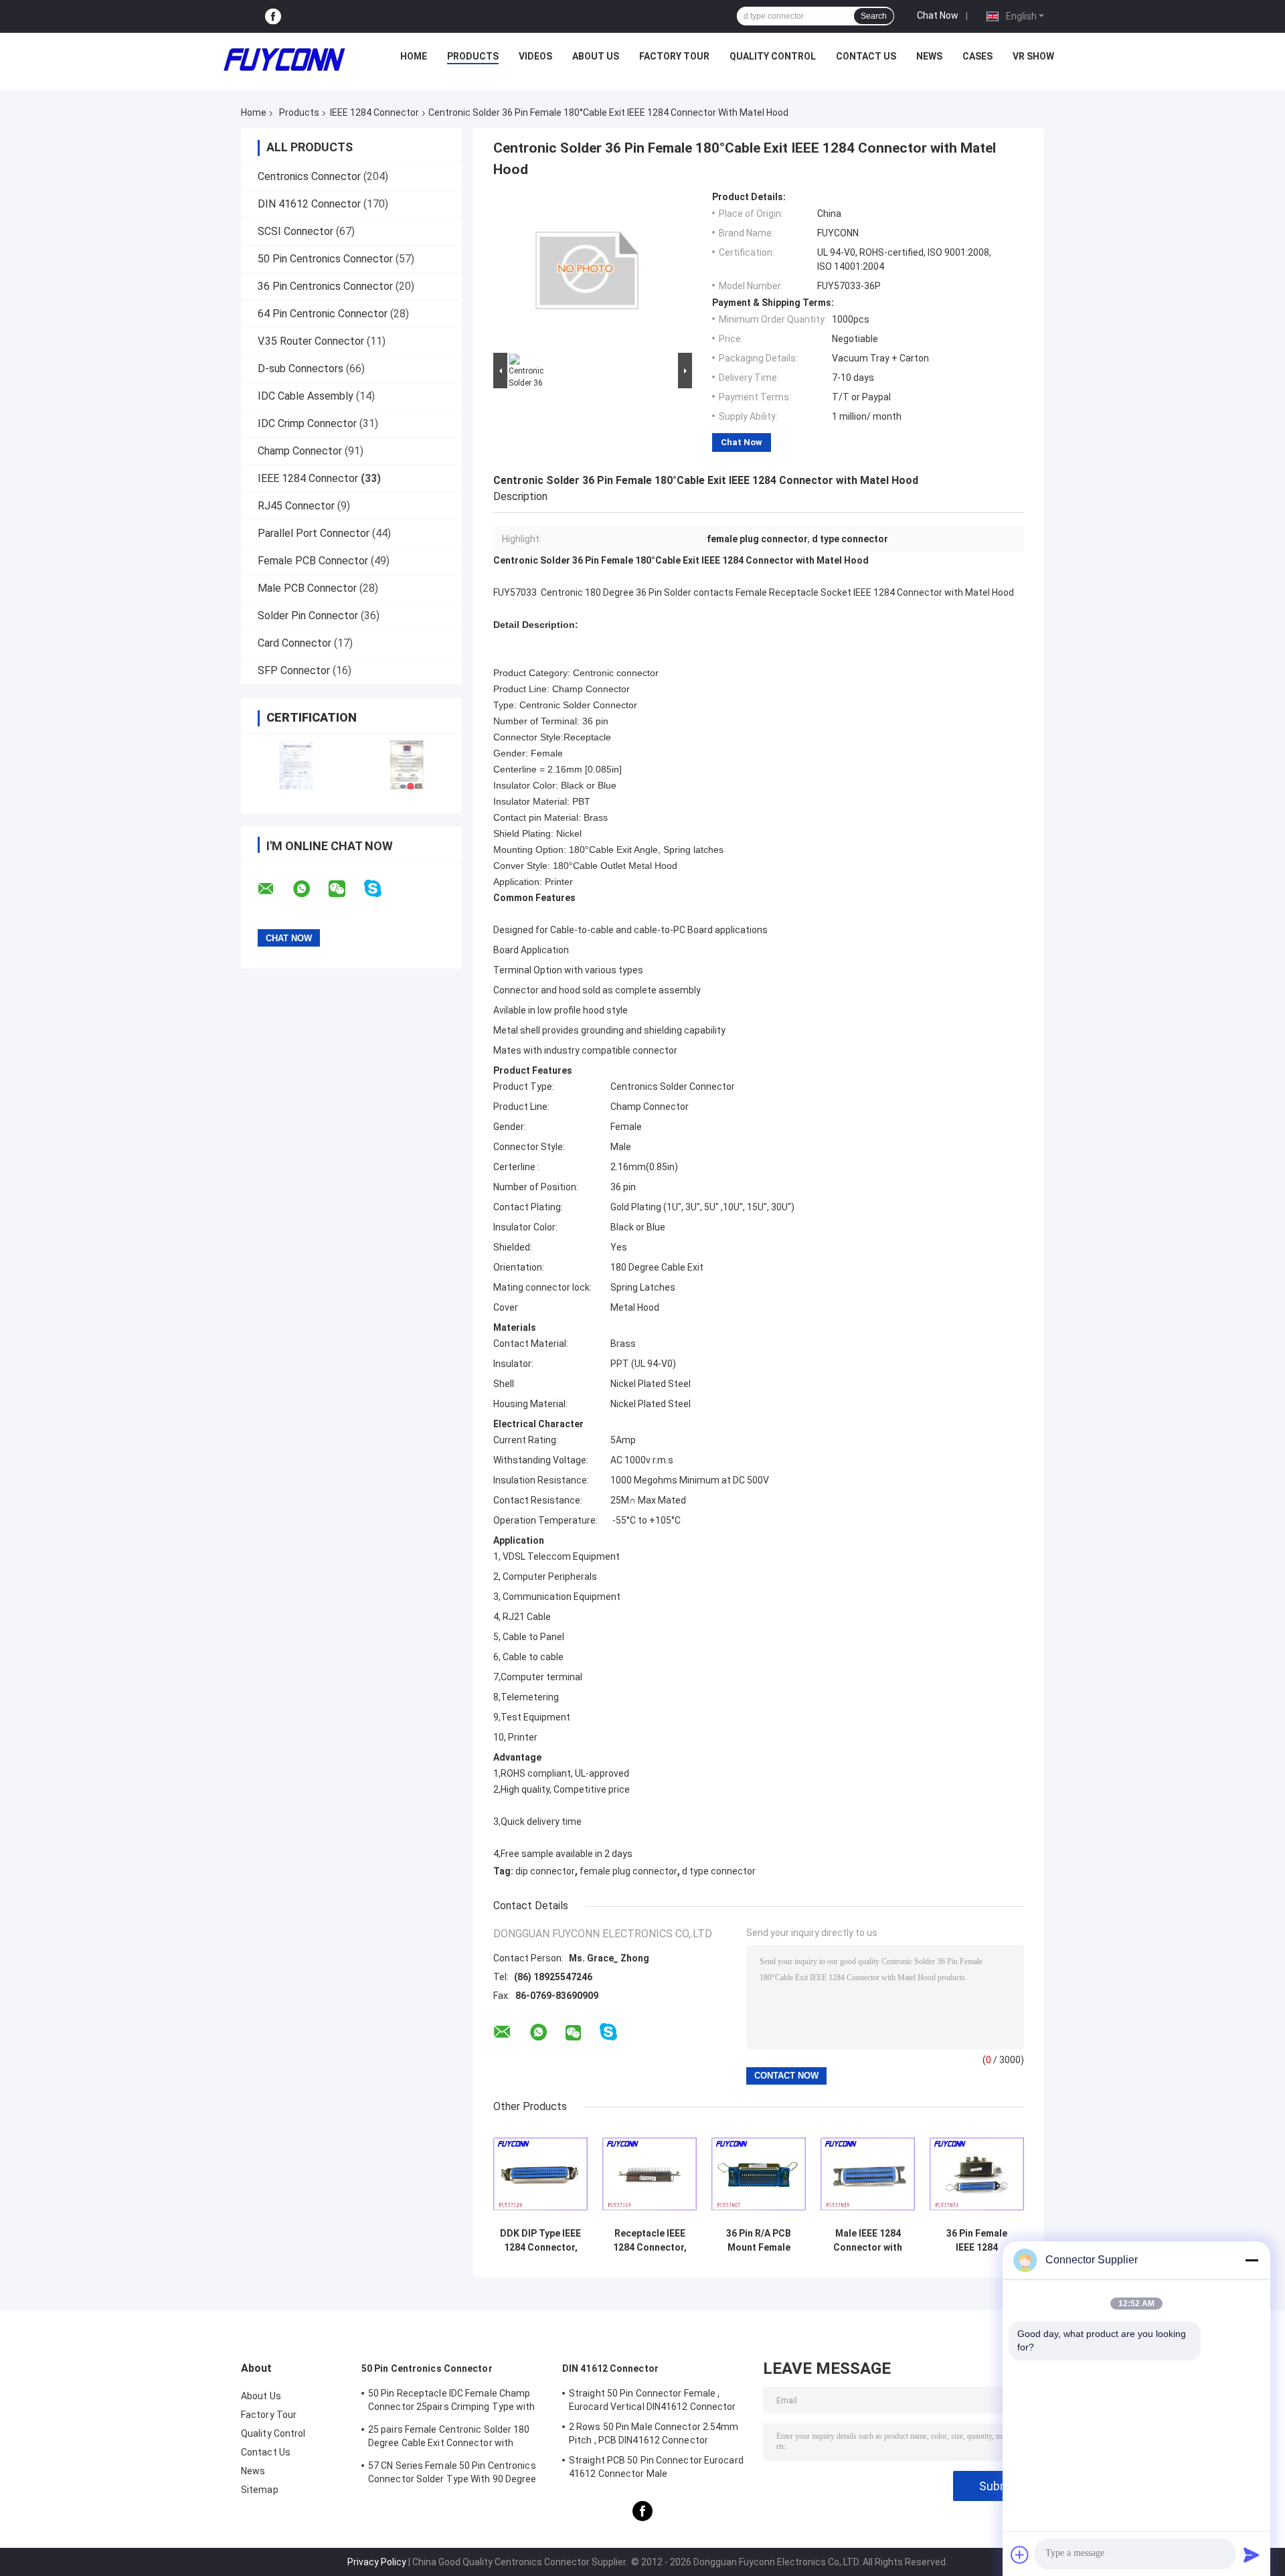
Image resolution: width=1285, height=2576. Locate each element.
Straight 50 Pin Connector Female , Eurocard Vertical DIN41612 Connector (653, 2400)
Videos (535, 56)
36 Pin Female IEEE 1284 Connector (977, 2241)
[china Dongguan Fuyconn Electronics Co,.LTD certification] (296, 765)
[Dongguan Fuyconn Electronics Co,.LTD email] (274, 889)
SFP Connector (294, 670)
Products (473, 56)
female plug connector (628, 1871)
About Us (596, 56)
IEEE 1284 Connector (374, 112)
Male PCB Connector (307, 588)
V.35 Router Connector (311, 341)
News (929, 56)
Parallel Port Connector (314, 533)
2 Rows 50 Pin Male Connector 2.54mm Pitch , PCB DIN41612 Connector (654, 2433)
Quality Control (773, 56)
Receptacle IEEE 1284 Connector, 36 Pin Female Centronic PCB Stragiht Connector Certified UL (650, 2241)
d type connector (719, 1871)
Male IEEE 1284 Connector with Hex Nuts (868, 2241)
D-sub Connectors (301, 369)
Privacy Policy (377, 2562)
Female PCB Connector (313, 561)
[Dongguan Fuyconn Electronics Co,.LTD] (284, 60)
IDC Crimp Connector (307, 423)
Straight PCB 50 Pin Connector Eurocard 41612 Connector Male (656, 2467)
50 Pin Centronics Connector (325, 259)
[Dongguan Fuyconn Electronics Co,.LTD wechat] (345, 889)
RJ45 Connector (296, 506)
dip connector (545, 1871)
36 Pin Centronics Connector (325, 286)
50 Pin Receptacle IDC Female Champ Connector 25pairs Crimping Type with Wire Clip (452, 2402)
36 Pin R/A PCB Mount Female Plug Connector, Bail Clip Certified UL (759, 2241)
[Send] (1252, 2555)
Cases (977, 56)
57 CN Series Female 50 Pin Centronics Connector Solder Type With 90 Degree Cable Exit (452, 2474)
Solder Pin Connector (308, 616)
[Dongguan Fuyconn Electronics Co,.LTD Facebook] (273, 16)
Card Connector (294, 643)
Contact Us (866, 56)
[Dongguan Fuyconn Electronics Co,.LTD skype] (381, 889)
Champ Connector (300, 451)
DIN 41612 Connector (309, 204)
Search (874, 16)
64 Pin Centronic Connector (323, 314)
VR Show (1033, 56)
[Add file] (1020, 2555)
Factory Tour (674, 56)
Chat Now (938, 15)
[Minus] (1252, 2260)
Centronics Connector (309, 176)
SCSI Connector (295, 231)
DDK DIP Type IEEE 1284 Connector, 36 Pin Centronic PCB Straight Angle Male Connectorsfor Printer (540, 2241)
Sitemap (260, 2490)
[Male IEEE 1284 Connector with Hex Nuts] (868, 2174)
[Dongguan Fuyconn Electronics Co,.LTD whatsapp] (310, 889)
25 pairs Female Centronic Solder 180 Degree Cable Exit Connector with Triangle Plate (449, 2438)
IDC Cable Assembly (306, 396)
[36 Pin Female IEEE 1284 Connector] (977, 2174)
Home (414, 56)
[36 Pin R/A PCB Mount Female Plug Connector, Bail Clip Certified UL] (759, 2174)
